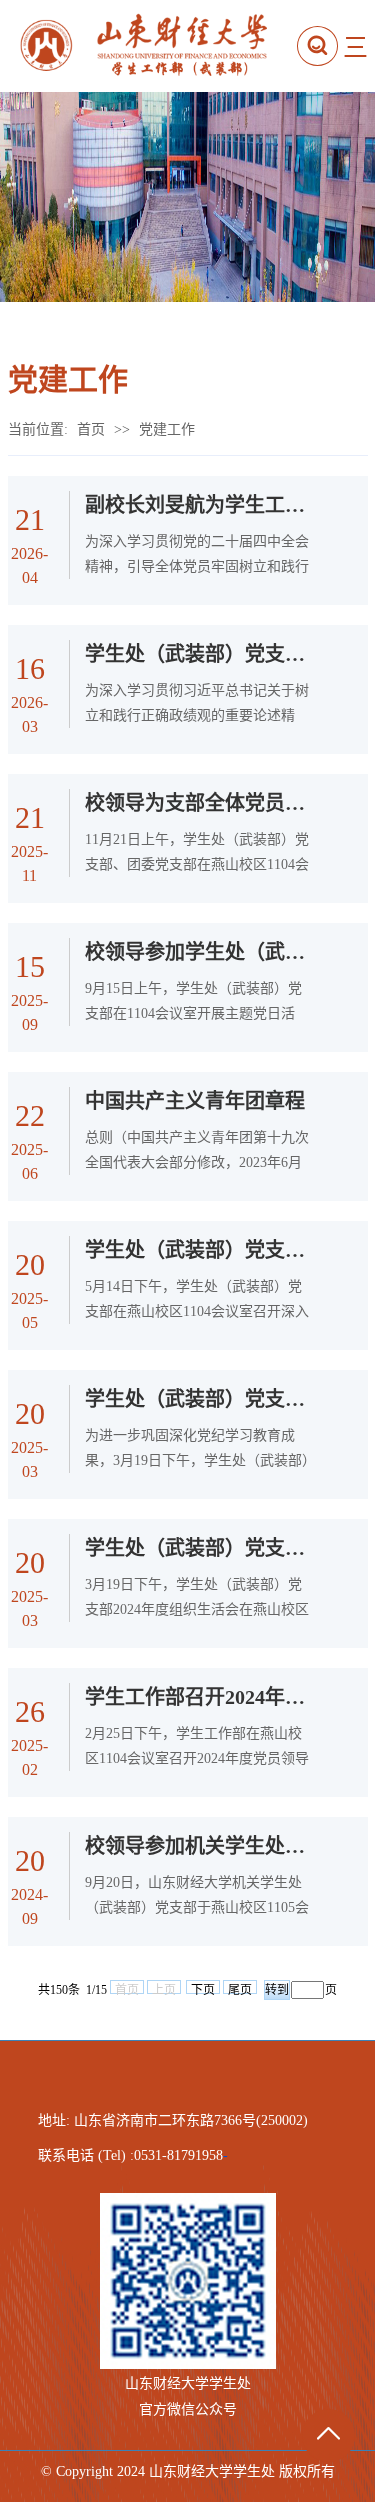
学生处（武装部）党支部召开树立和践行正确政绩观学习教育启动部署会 (199, 654)
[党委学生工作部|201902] (156, 46)
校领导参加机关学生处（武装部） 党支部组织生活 (199, 1846)
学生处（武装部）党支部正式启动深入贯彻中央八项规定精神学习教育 (199, 1399)
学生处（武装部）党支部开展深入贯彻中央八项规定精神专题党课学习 (199, 1250)
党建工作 (167, 429)
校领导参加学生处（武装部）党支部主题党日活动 (199, 952)
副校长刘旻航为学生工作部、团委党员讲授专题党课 (199, 505)
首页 (91, 429)
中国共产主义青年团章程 (195, 1101)
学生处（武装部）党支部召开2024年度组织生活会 (199, 1548)
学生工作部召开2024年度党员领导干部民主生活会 (199, 1697)
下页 (203, 1988)
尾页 (240, 1988)
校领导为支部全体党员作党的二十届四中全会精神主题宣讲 (199, 803)
